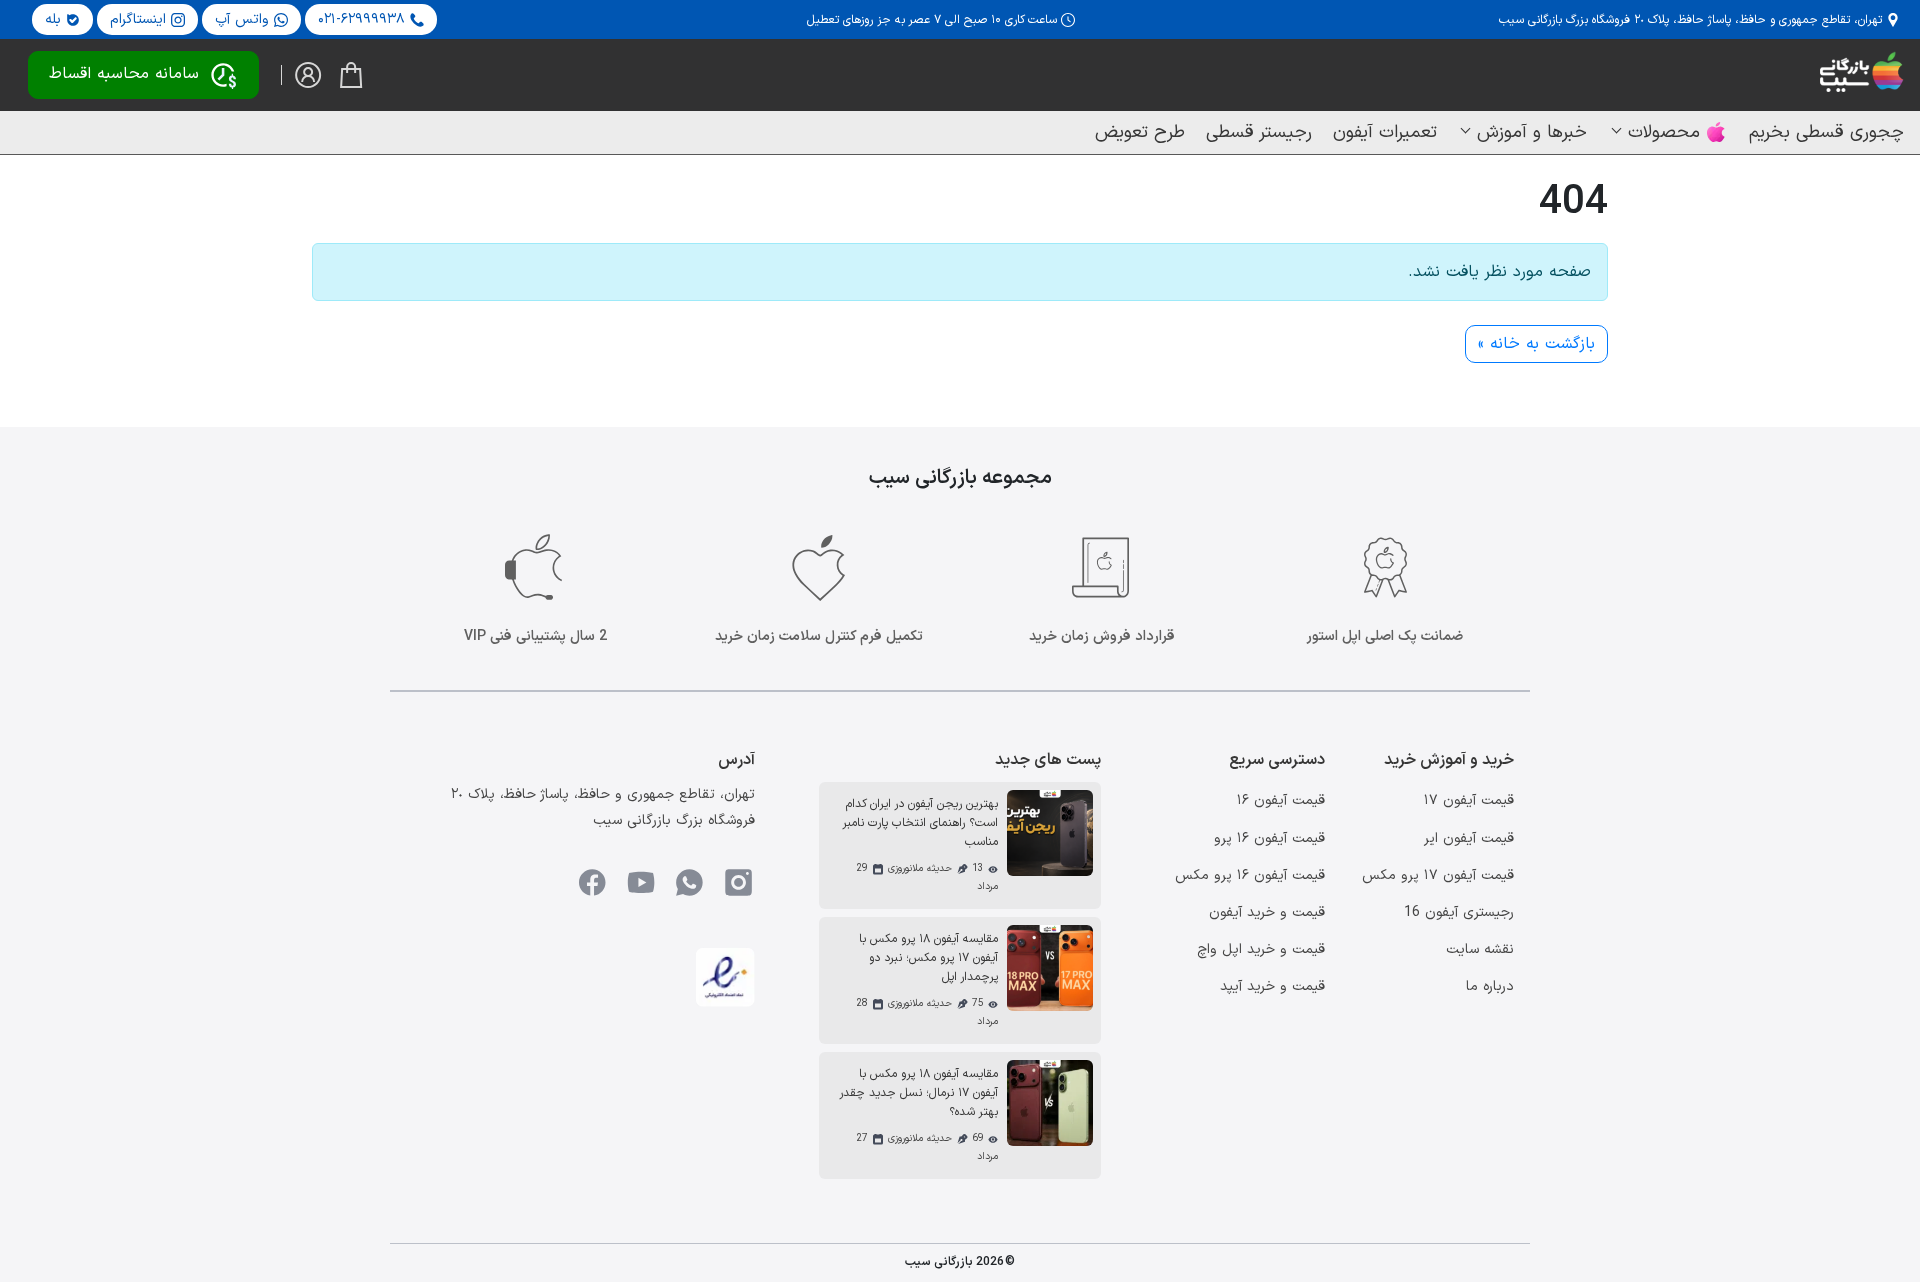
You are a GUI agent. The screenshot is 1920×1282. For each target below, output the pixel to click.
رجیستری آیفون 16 (1459, 912)
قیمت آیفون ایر (1469, 838)
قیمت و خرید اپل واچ (1261, 949)
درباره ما (1490, 986)
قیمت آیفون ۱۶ (1281, 800)
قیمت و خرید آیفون (1267, 912)
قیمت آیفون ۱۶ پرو (1269, 838)
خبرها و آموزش (1532, 132)
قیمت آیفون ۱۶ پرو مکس (1250, 875)
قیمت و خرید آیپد (1272, 986)
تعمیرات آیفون (1385, 132)
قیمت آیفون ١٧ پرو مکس (1438, 875)
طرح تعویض (1140, 132)
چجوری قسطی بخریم (1826, 132)
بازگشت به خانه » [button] (1536, 344)
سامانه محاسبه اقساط (124, 74)
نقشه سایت (1480, 949)
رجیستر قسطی (1259, 132)
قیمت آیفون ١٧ (1469, 800)
